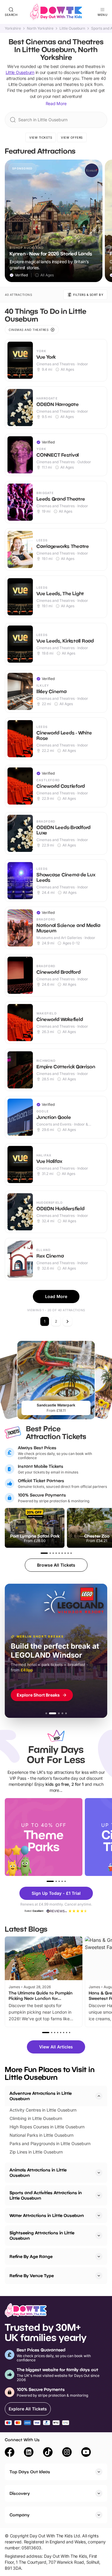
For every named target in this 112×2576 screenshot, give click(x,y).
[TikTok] (48, 2453)
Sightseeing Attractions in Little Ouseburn (42, 2235)
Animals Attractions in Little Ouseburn (38, 2173)
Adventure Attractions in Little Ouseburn (41, 2096)
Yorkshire (13, 28)
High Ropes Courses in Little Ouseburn (47, 2127)
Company (20, 2515)
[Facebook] (10, 2453)
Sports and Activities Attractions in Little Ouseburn (46, 2195)
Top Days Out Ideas (30, 2472)
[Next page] (67, 1321)
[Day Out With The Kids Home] (56, 12)
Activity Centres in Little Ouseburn (43, 2110)
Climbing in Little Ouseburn (36, 2118)
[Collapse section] (99, 2096)
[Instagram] (67, 2453)
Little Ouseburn (72, 28)
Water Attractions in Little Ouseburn (47, 2215)
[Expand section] (99, 2173)
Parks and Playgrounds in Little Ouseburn (50, 2143)
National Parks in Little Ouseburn (42, 2135)
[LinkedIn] (29, 2453)
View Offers (72, 137)
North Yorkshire (40, 28)
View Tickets (41, 137)
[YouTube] (86, 2453)
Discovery (20, 2493)
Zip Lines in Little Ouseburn (36, 2152)
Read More (56, 103)
